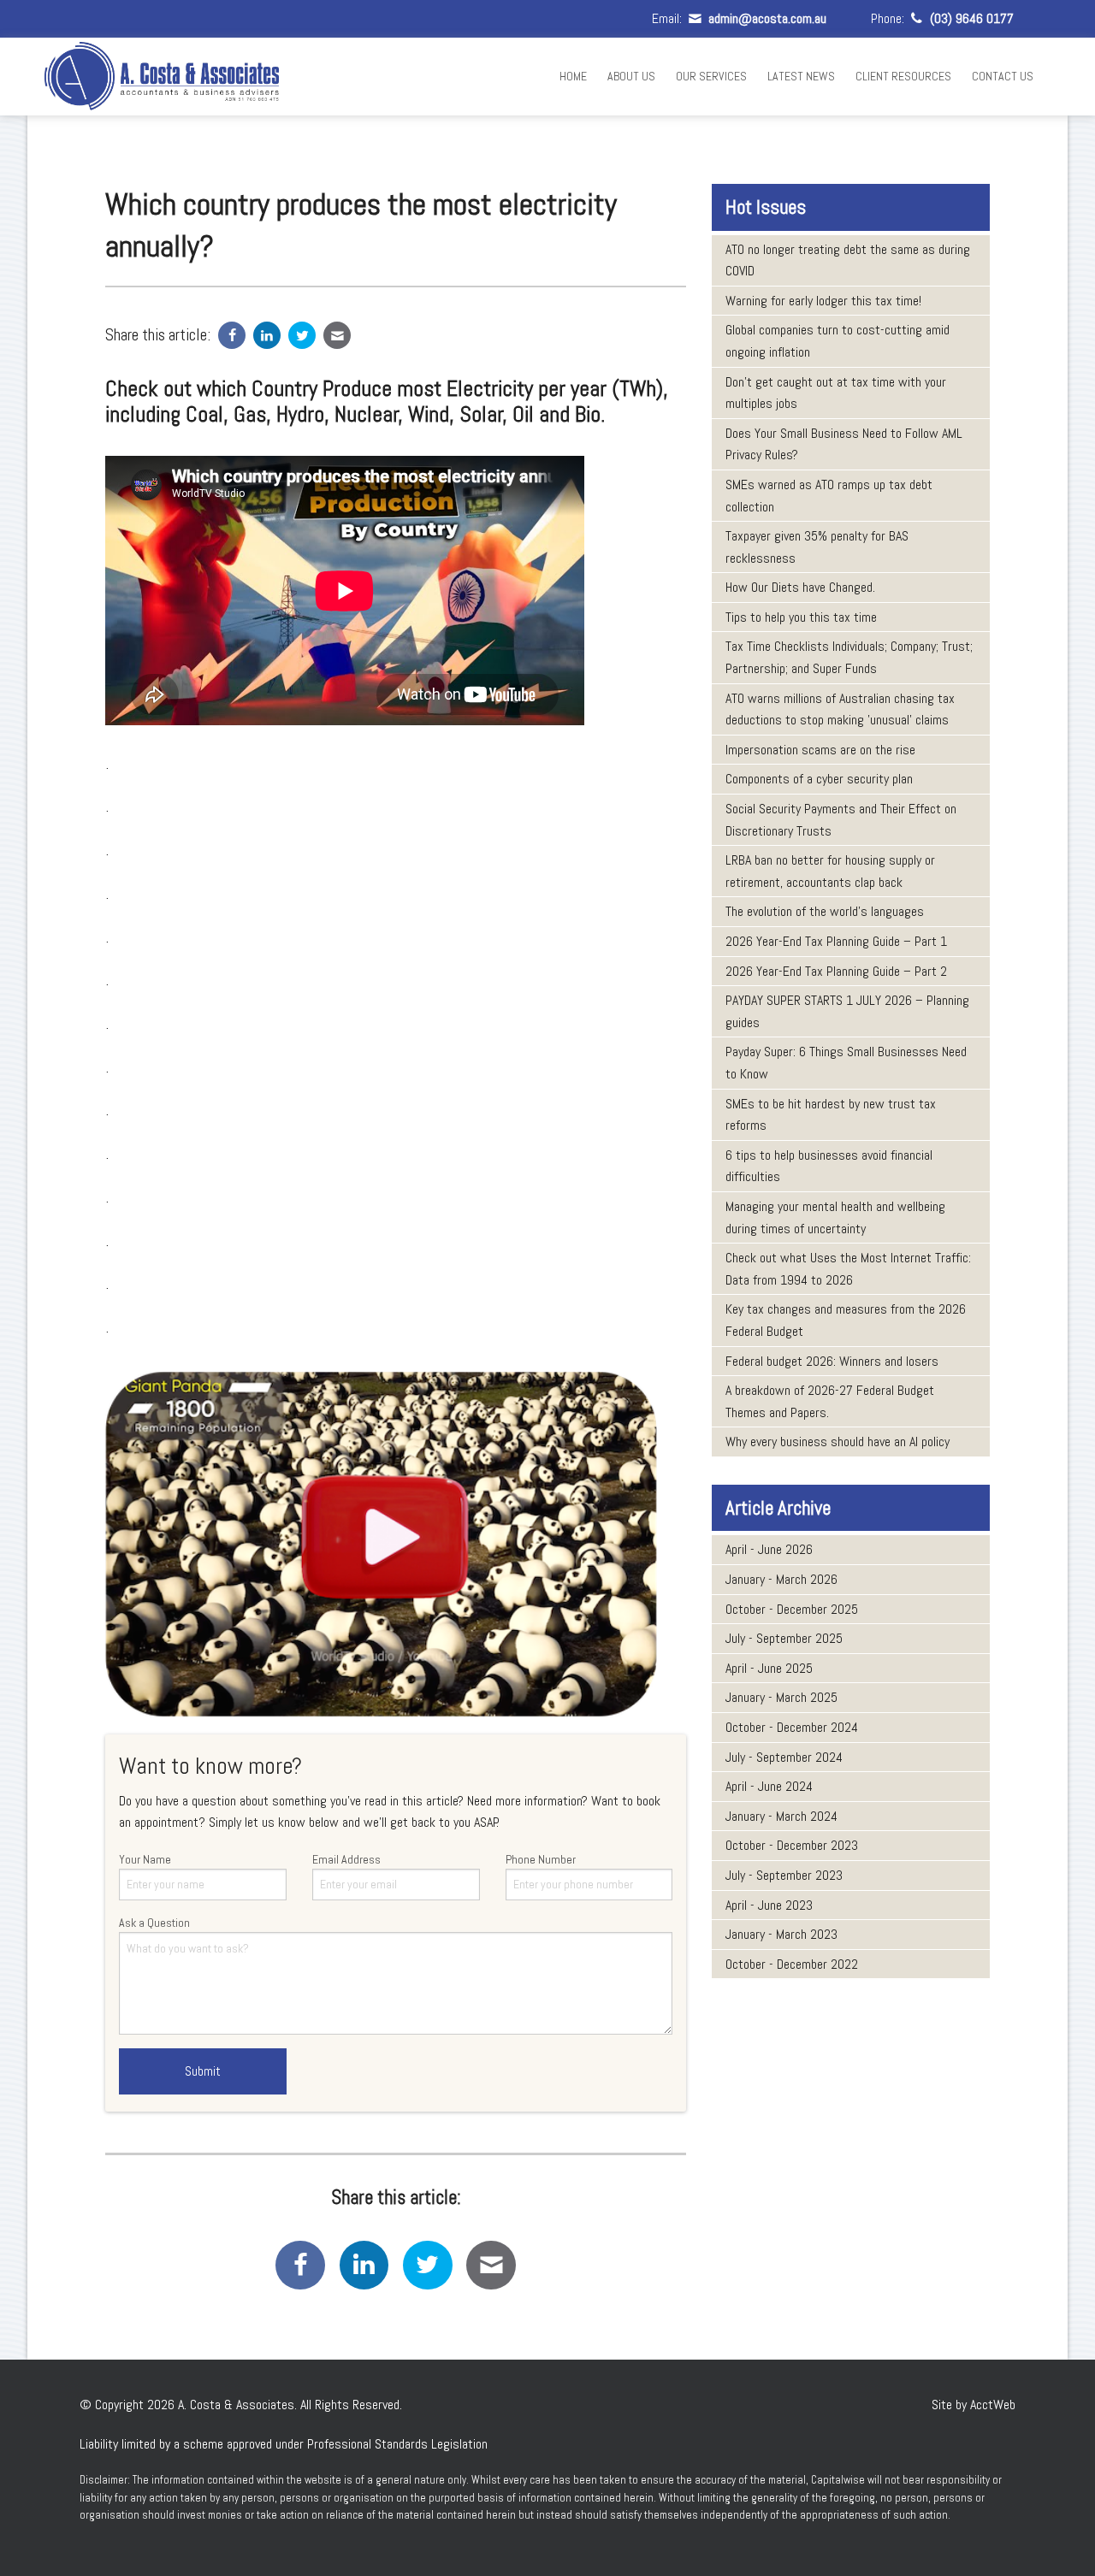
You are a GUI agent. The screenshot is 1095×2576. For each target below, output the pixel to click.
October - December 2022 (792, 1964)
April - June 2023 (769, 1905)
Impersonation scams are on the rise (820, 750)
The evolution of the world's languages (825, 911)
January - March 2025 (781, 1697)
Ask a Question (154, 1923)
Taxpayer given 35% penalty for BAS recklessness (817, 547)
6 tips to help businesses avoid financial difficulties (829, 1166)
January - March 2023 (781, 1934)
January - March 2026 (781, 1579)
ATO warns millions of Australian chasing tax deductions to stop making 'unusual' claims (840, 709)
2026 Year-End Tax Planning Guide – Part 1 (836, 941)
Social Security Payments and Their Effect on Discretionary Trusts (841, 820)
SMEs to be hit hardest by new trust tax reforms (831, 1115)
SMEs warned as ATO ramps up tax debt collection (829, 496)
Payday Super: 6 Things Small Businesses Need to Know (846, 1063)
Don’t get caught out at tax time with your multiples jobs (836, 393)
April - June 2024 (769, 1786)
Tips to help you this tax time (801, 617)
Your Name (145, 1859)
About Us (631, 76)
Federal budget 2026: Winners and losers (832, 1361)
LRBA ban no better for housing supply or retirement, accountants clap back (830, 871)
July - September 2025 (784, 1638)
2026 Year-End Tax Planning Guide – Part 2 (836, 971)
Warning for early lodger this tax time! (823, 301)
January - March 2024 (781, 1816)
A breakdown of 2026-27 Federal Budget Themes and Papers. (830, 1401)
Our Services (711, 76)
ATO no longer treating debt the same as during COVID (848, 260)
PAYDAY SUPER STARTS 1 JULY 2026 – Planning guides (847, 1011)
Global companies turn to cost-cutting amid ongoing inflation (838, 341)
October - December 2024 (792, 1727)
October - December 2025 (792, 1609)
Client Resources (903, 76)
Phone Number (541, 1859)
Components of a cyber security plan (819, 779)
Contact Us (1003, 76)
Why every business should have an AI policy (838, 1442)
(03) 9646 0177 (970, 18)
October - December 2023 (792, 1845)
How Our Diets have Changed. (800, 587)
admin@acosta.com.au (765, 18)
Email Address (346, 1859)
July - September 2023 (784, 1875)
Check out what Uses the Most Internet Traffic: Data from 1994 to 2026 (848, 1269)
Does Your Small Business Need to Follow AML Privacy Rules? (844, 444)
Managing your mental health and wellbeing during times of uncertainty (835, 1217)
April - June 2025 (769, 1668)
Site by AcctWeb (974, 2405)
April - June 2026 (769, 1549)
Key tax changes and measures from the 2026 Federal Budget (846, 1320)
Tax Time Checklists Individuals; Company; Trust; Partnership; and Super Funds (849, 657)
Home (573, 76)
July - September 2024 (784, 1757)
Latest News (801, 76)
